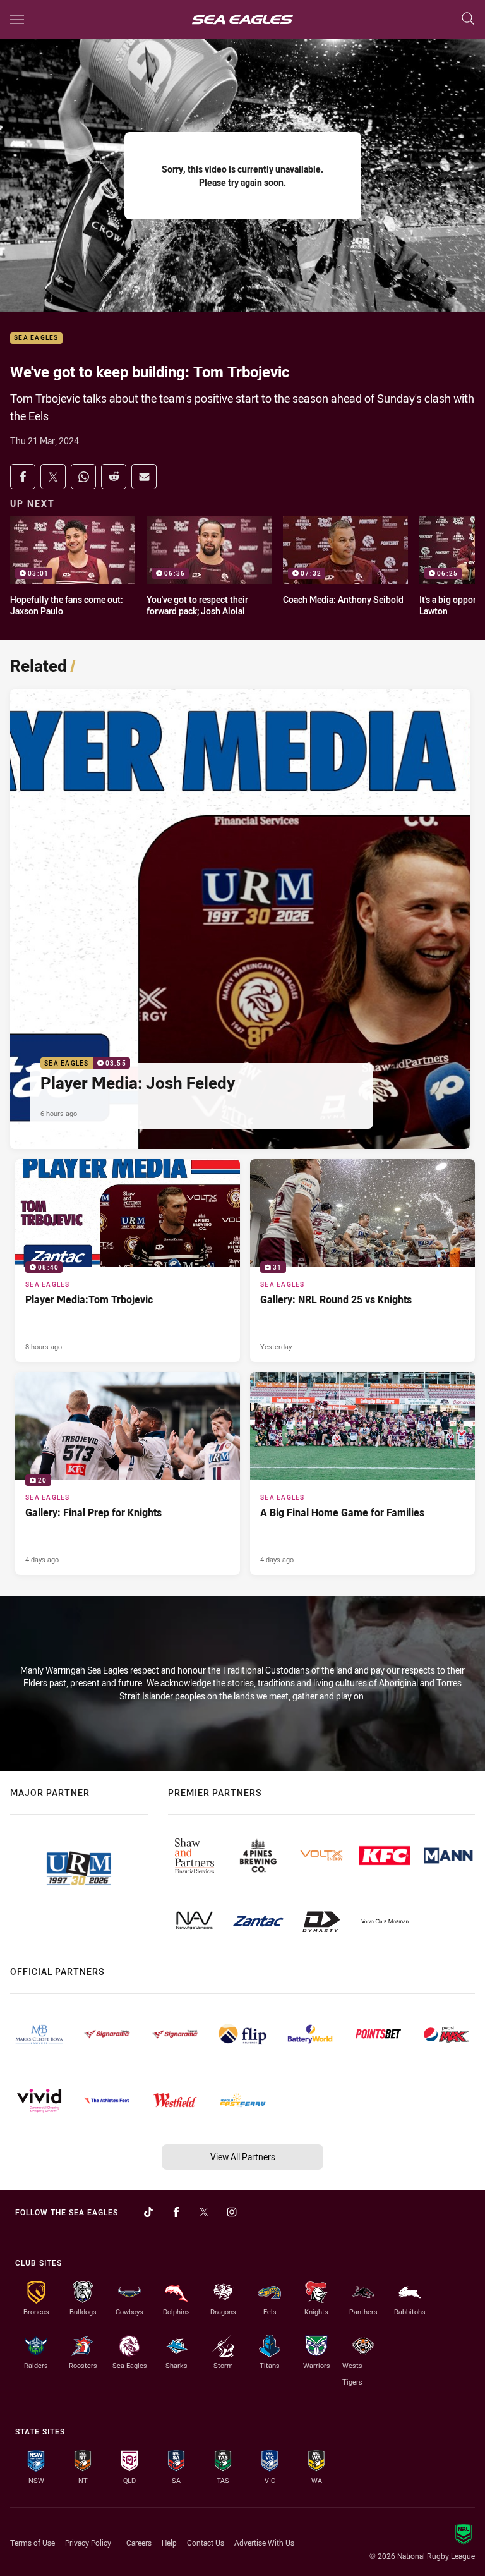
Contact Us (206, 2543)
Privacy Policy (88, 2543)
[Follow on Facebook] (176, 2212)
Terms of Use (33, 2543)
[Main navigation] (17, 20)
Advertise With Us (264, 2543)
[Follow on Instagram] (232, 2212)
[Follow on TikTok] (148, 2212)
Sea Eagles (36, 338)
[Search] (468, 19)
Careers (139, 2543)
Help (169, 2543)
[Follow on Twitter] (204, 2212)
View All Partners (243, 2157)
